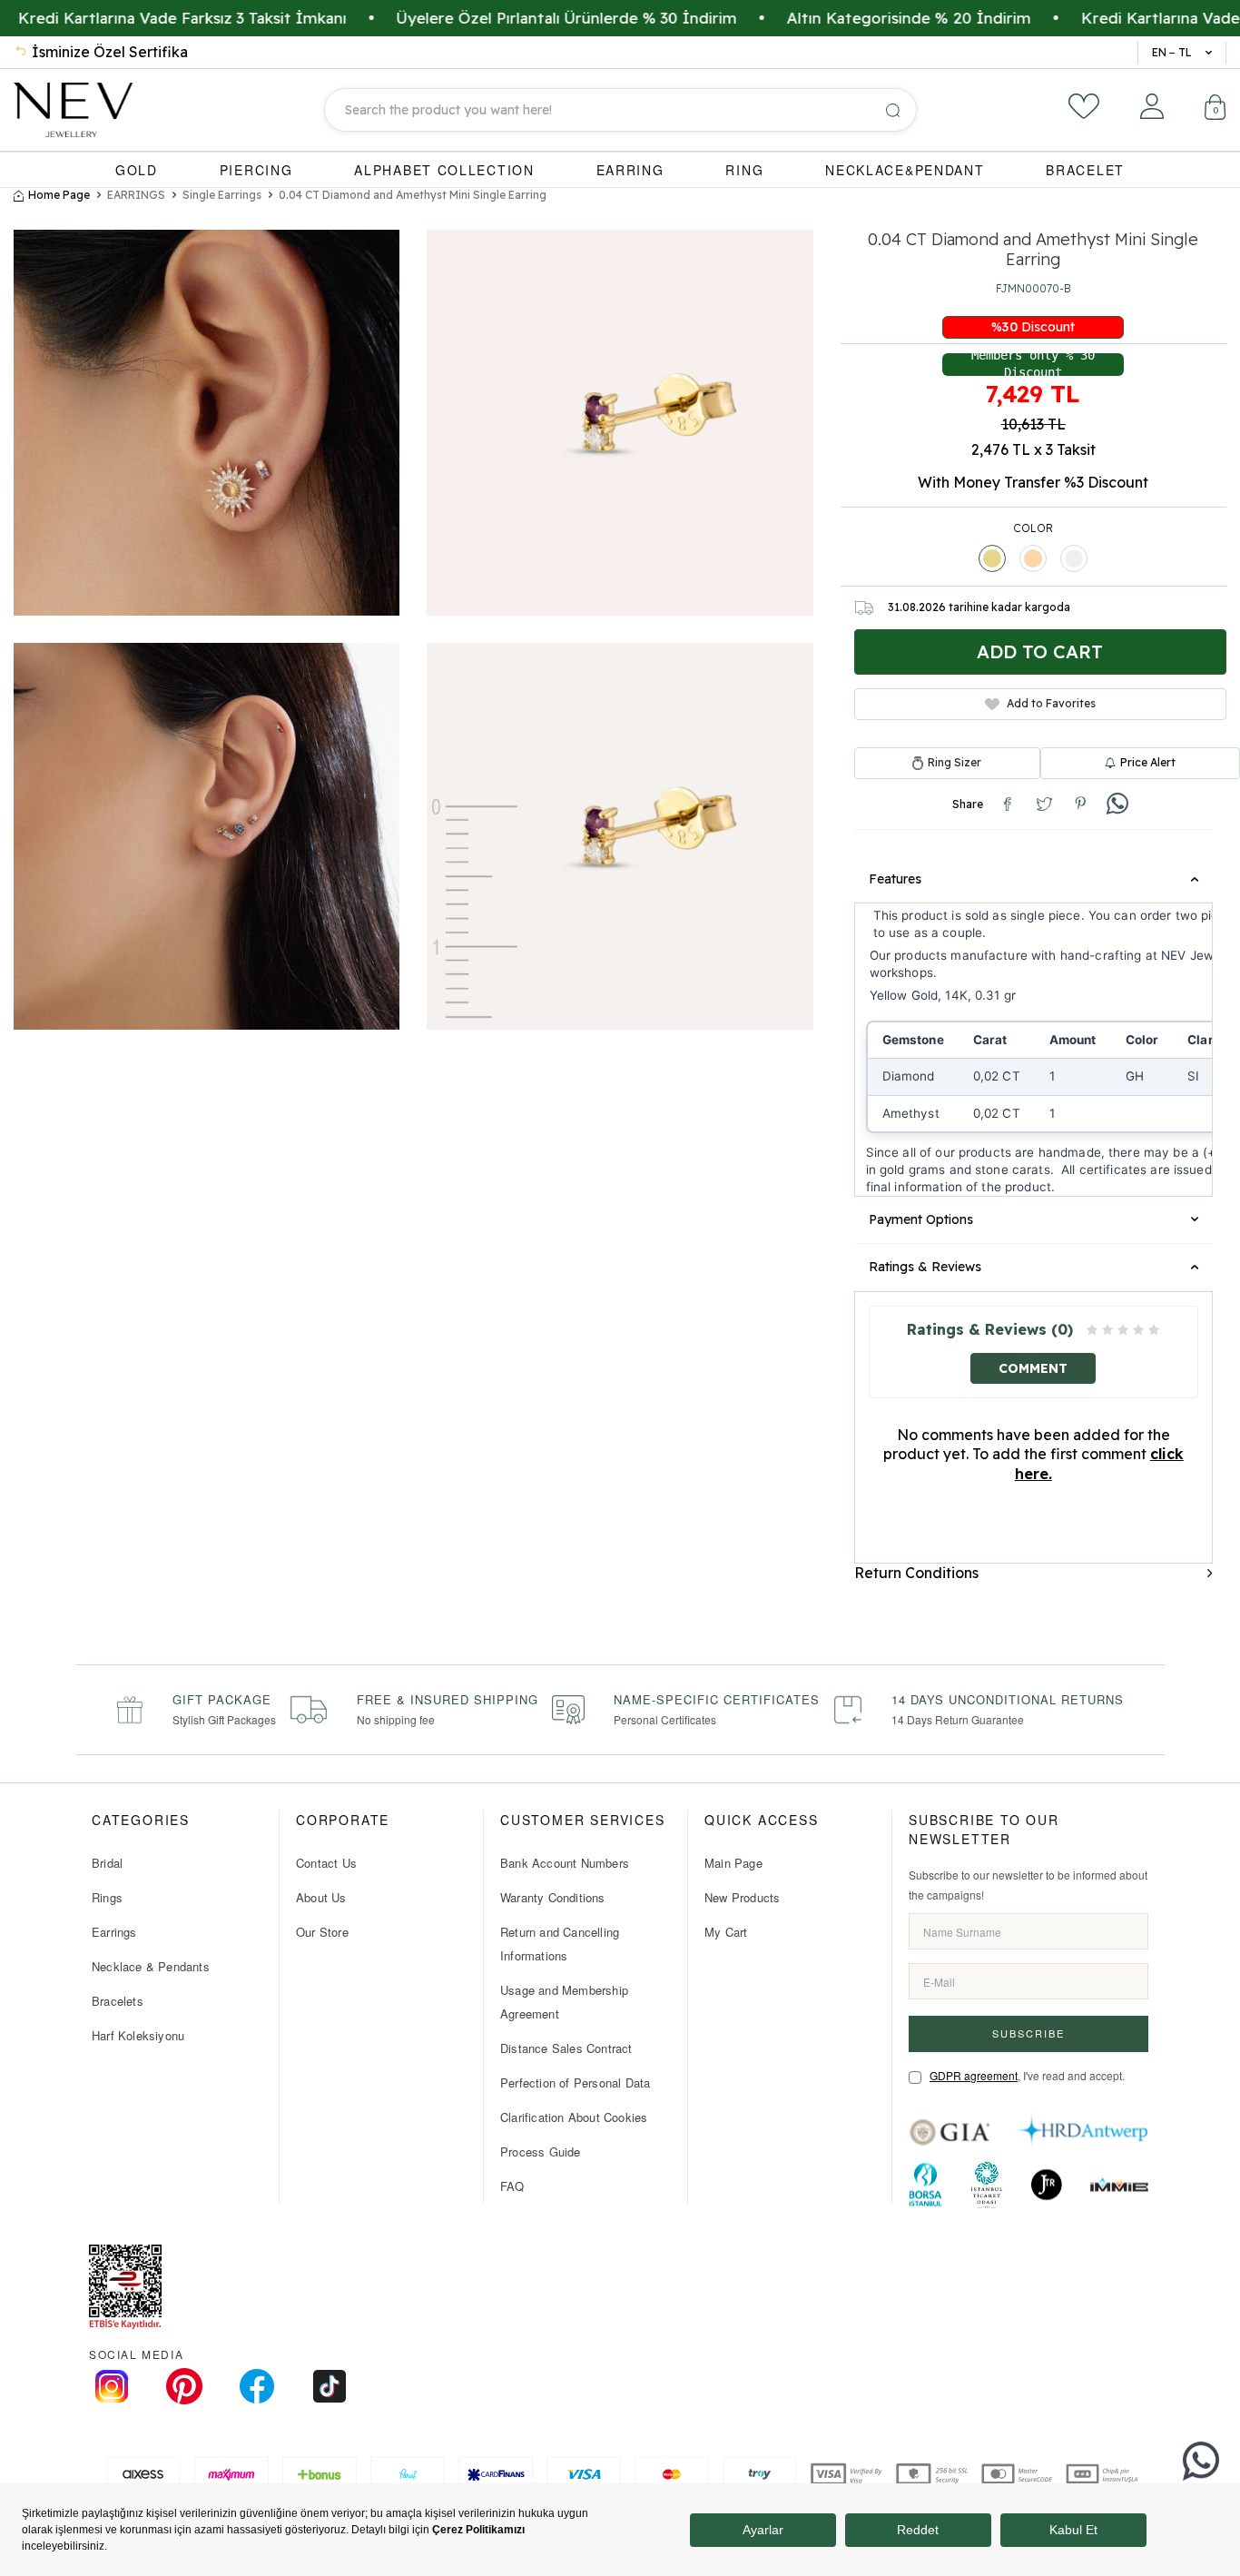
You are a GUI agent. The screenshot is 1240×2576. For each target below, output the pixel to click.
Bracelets (118, 2001)
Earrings (114, 1932)
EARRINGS (136, 195)
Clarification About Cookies (574, 2117)
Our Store (322, 1932)
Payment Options (921, 1219)
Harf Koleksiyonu (138, 2035)
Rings (107, 1897)
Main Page (733, 1863)
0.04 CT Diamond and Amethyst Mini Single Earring (413, 195)
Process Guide (541, 2152)
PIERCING (256, 170)
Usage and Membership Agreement (564, 2002)
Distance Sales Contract (566, 2048)
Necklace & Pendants (151, 1966)
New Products (742, 1897)
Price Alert (1148, 762)
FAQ (512, 2186)
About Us (321, 1897)
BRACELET (1085, 170)
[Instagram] (112, 2386)
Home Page (59, 195)
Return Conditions (916, 1573)
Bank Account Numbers (565, 1863)
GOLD (137, 170)
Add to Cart (1040, 651)
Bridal (107, 1863)
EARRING (630, 170)
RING (744, 170)
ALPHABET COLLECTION (444, 170)
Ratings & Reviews (925, 1267)
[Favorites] (1084, 106)
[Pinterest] (184, 2386)
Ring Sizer (955, 763)
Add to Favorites (1051, 703)
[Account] (1152, 106)
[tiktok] (330, 2386)
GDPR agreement (974, 2075)
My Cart (726, 1932)
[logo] (73, 110)
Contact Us (326, 1863)
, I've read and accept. (1027, 2075)
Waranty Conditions (553, 1897)
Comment (1033, 1368)
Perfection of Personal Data (575, 2083)
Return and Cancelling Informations (560, 1944)
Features (895, 879)
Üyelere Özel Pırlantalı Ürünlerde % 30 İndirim (483, 18)
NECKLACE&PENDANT (905, 170)
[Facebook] (257, 2386)
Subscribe (1028, 2033)
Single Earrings (222, 195)
